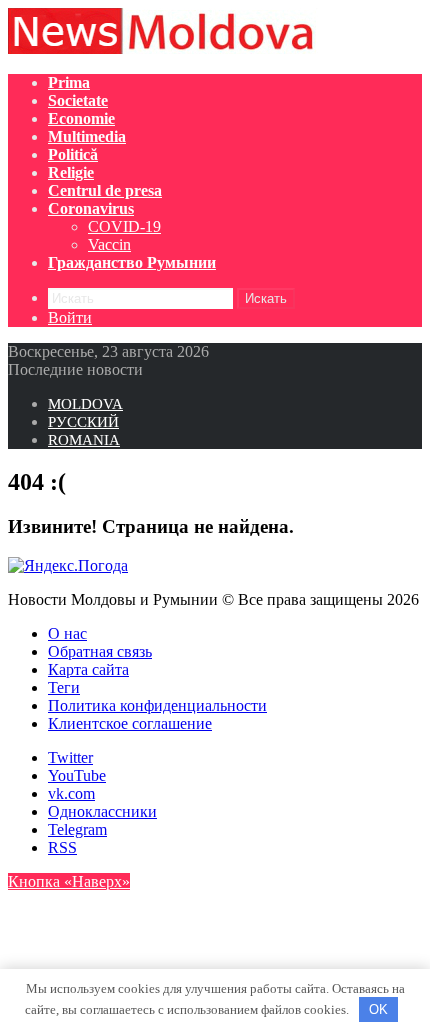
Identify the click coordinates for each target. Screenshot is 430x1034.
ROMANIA (84, 440)
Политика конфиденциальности (157, 705)
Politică (73, 154)
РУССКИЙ (83, 422)
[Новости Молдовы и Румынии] (163, 48)
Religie (71, 172)
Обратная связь (100, 651)
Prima (69, 82)
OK (378, 1009)
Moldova (85, 404)
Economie (81, 118)
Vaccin (109, 244)
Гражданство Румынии (132, 262)
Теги (64, 687)
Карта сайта (88, 669)
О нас (67, 633)
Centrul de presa (105, 190)
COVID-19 (124, 226)
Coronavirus (91, 208)
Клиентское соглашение (130, 723)
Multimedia (87, 136)
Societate (78, 100)
